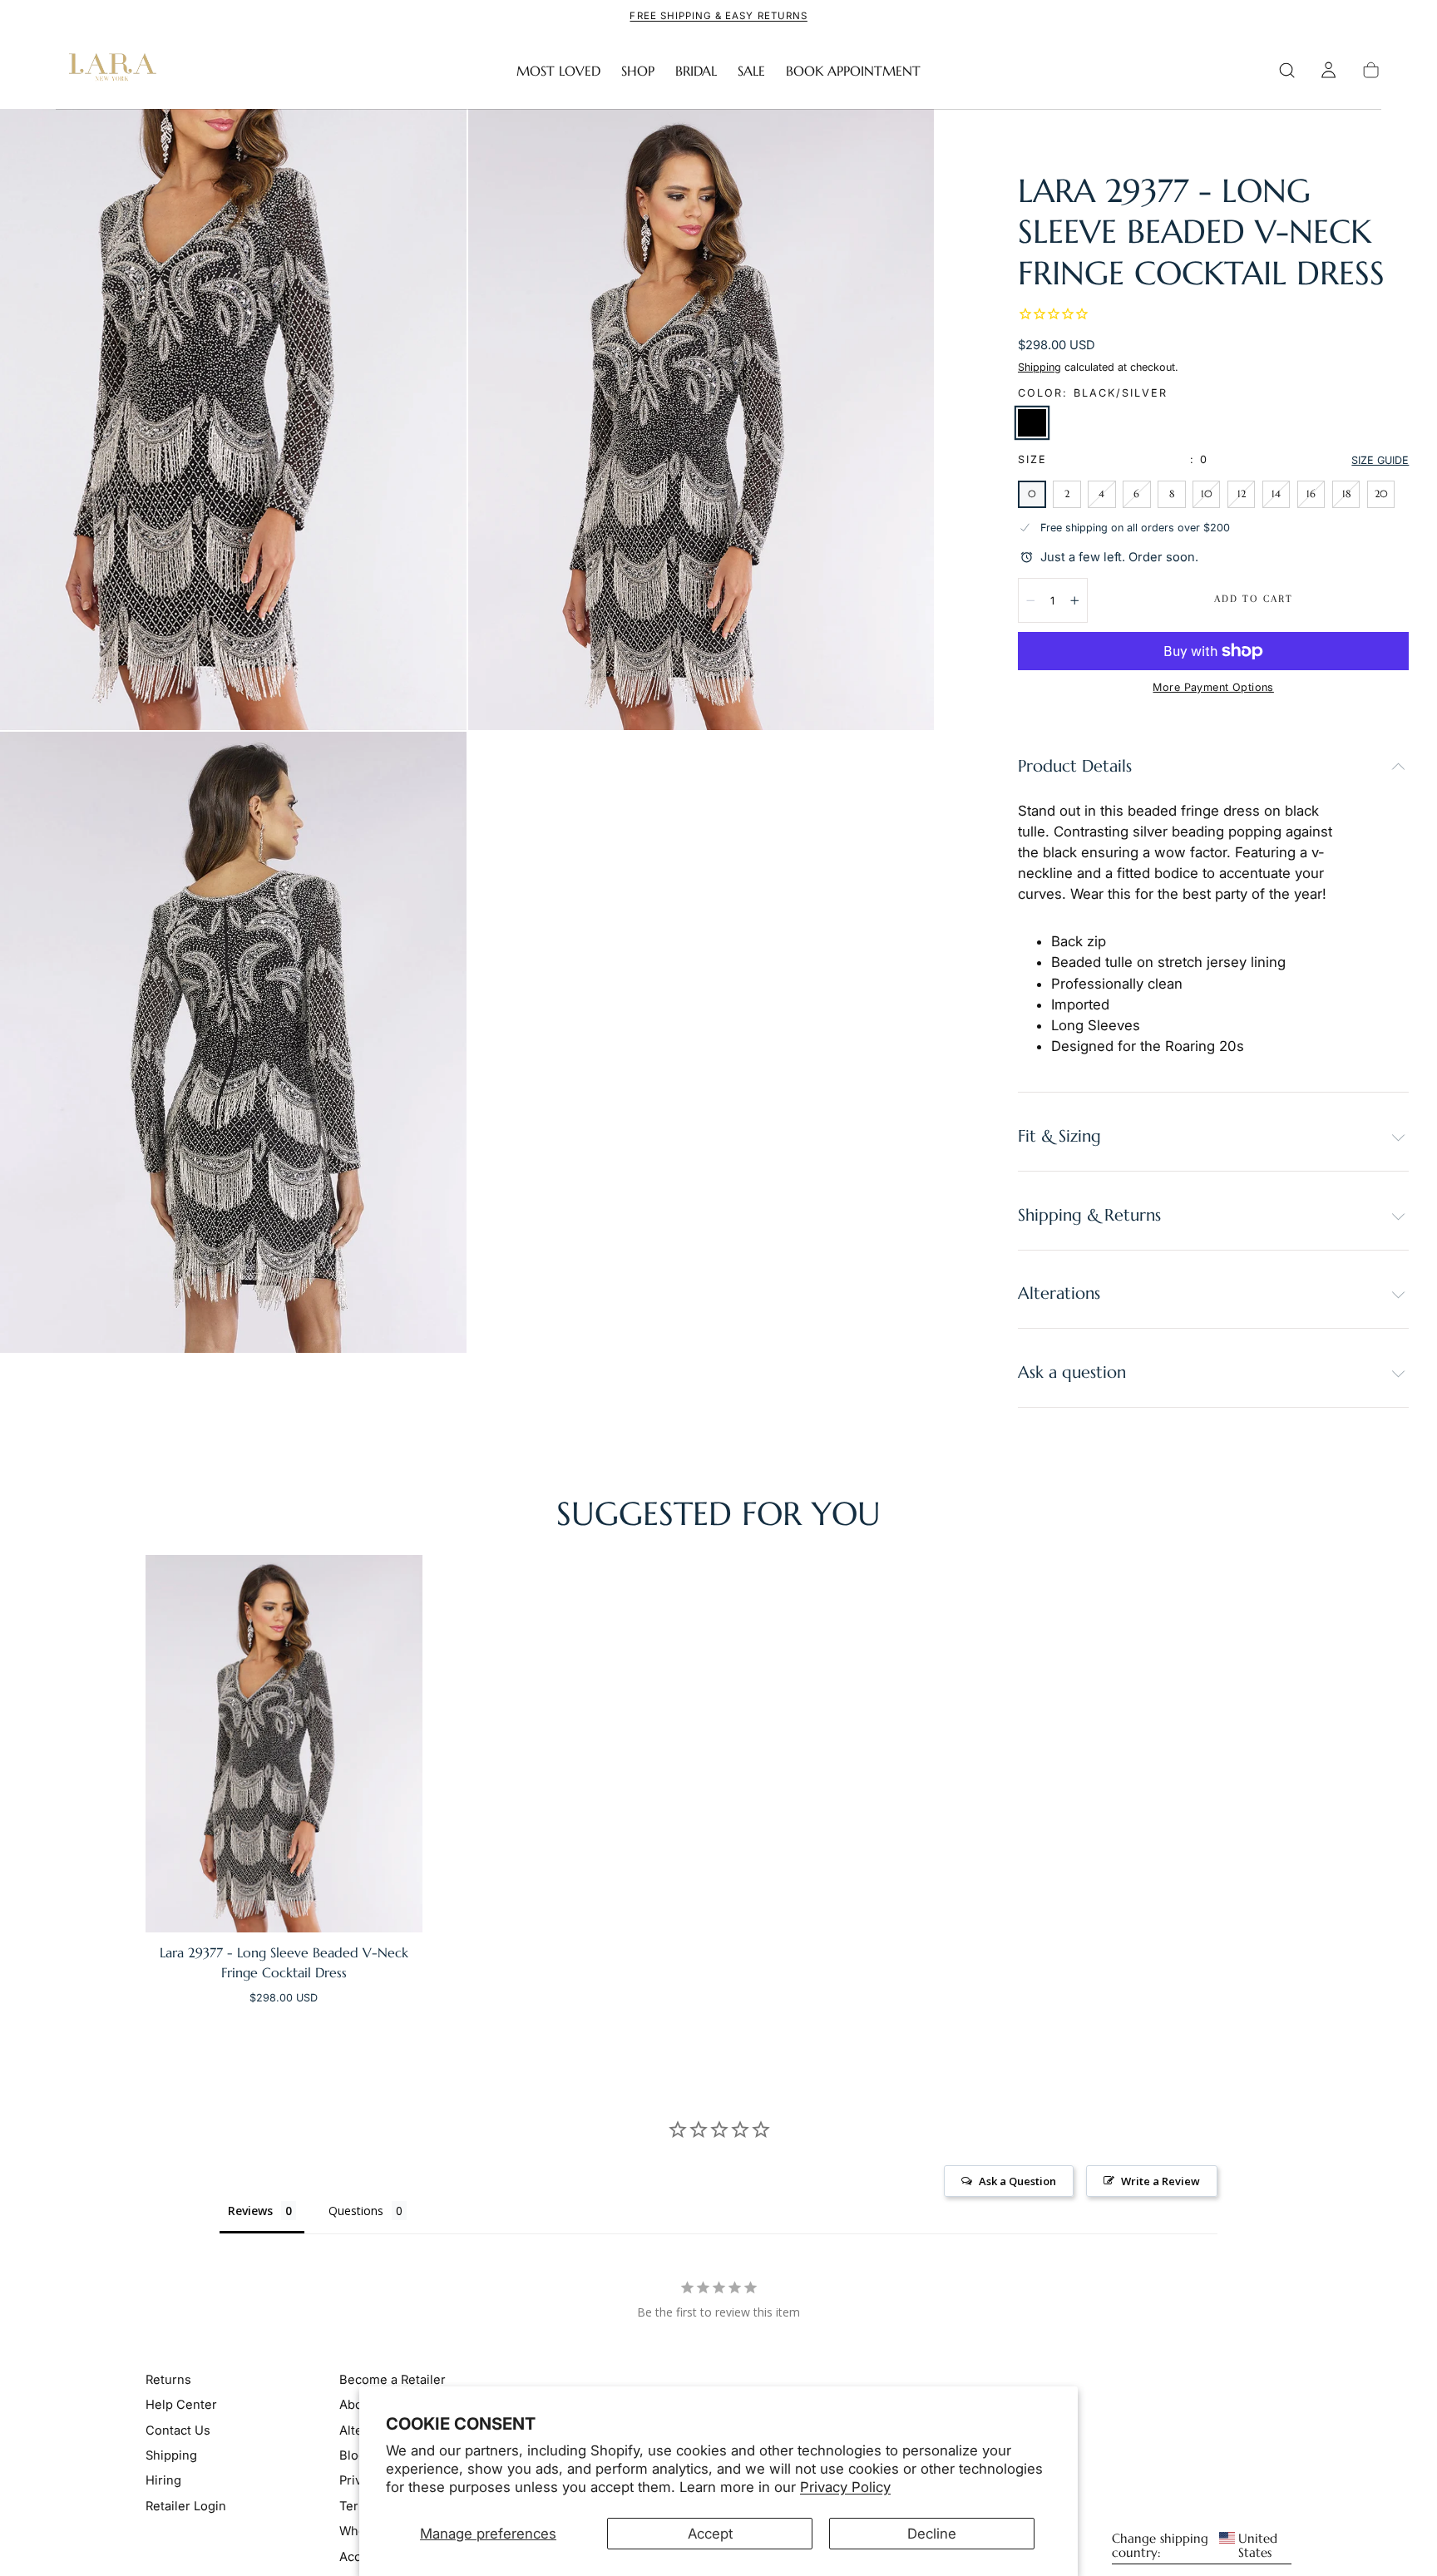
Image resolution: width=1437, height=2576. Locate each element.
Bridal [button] (696, 71)
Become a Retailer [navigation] (393, 2379)
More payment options (1213, 687)
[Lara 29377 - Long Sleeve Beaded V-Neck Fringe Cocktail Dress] (284, 1744)
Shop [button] (638, 71)
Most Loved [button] (558, 71)
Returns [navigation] (168, 2379)
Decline (932, 2534)
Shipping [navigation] (171, 2455)
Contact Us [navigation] (178, 2430)
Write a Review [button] (1160, 2181)
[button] (1287, 70)
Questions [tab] (356, 2211)
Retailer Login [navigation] (186, 2506)
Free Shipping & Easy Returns (718, 16)
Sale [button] (751, 71)
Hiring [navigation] (163, 2480)
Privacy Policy (845, 2487)
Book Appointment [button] (853, 71)
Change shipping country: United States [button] (1195, 2545)
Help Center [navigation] (181, 2405)
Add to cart (1254, 599)
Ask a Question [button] (1017, 2181)
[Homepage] (109, 71)
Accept (710, 2534)
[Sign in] (1328, 70)
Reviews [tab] (250, 2211)
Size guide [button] (1380, 460)
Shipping (1039, 367)
